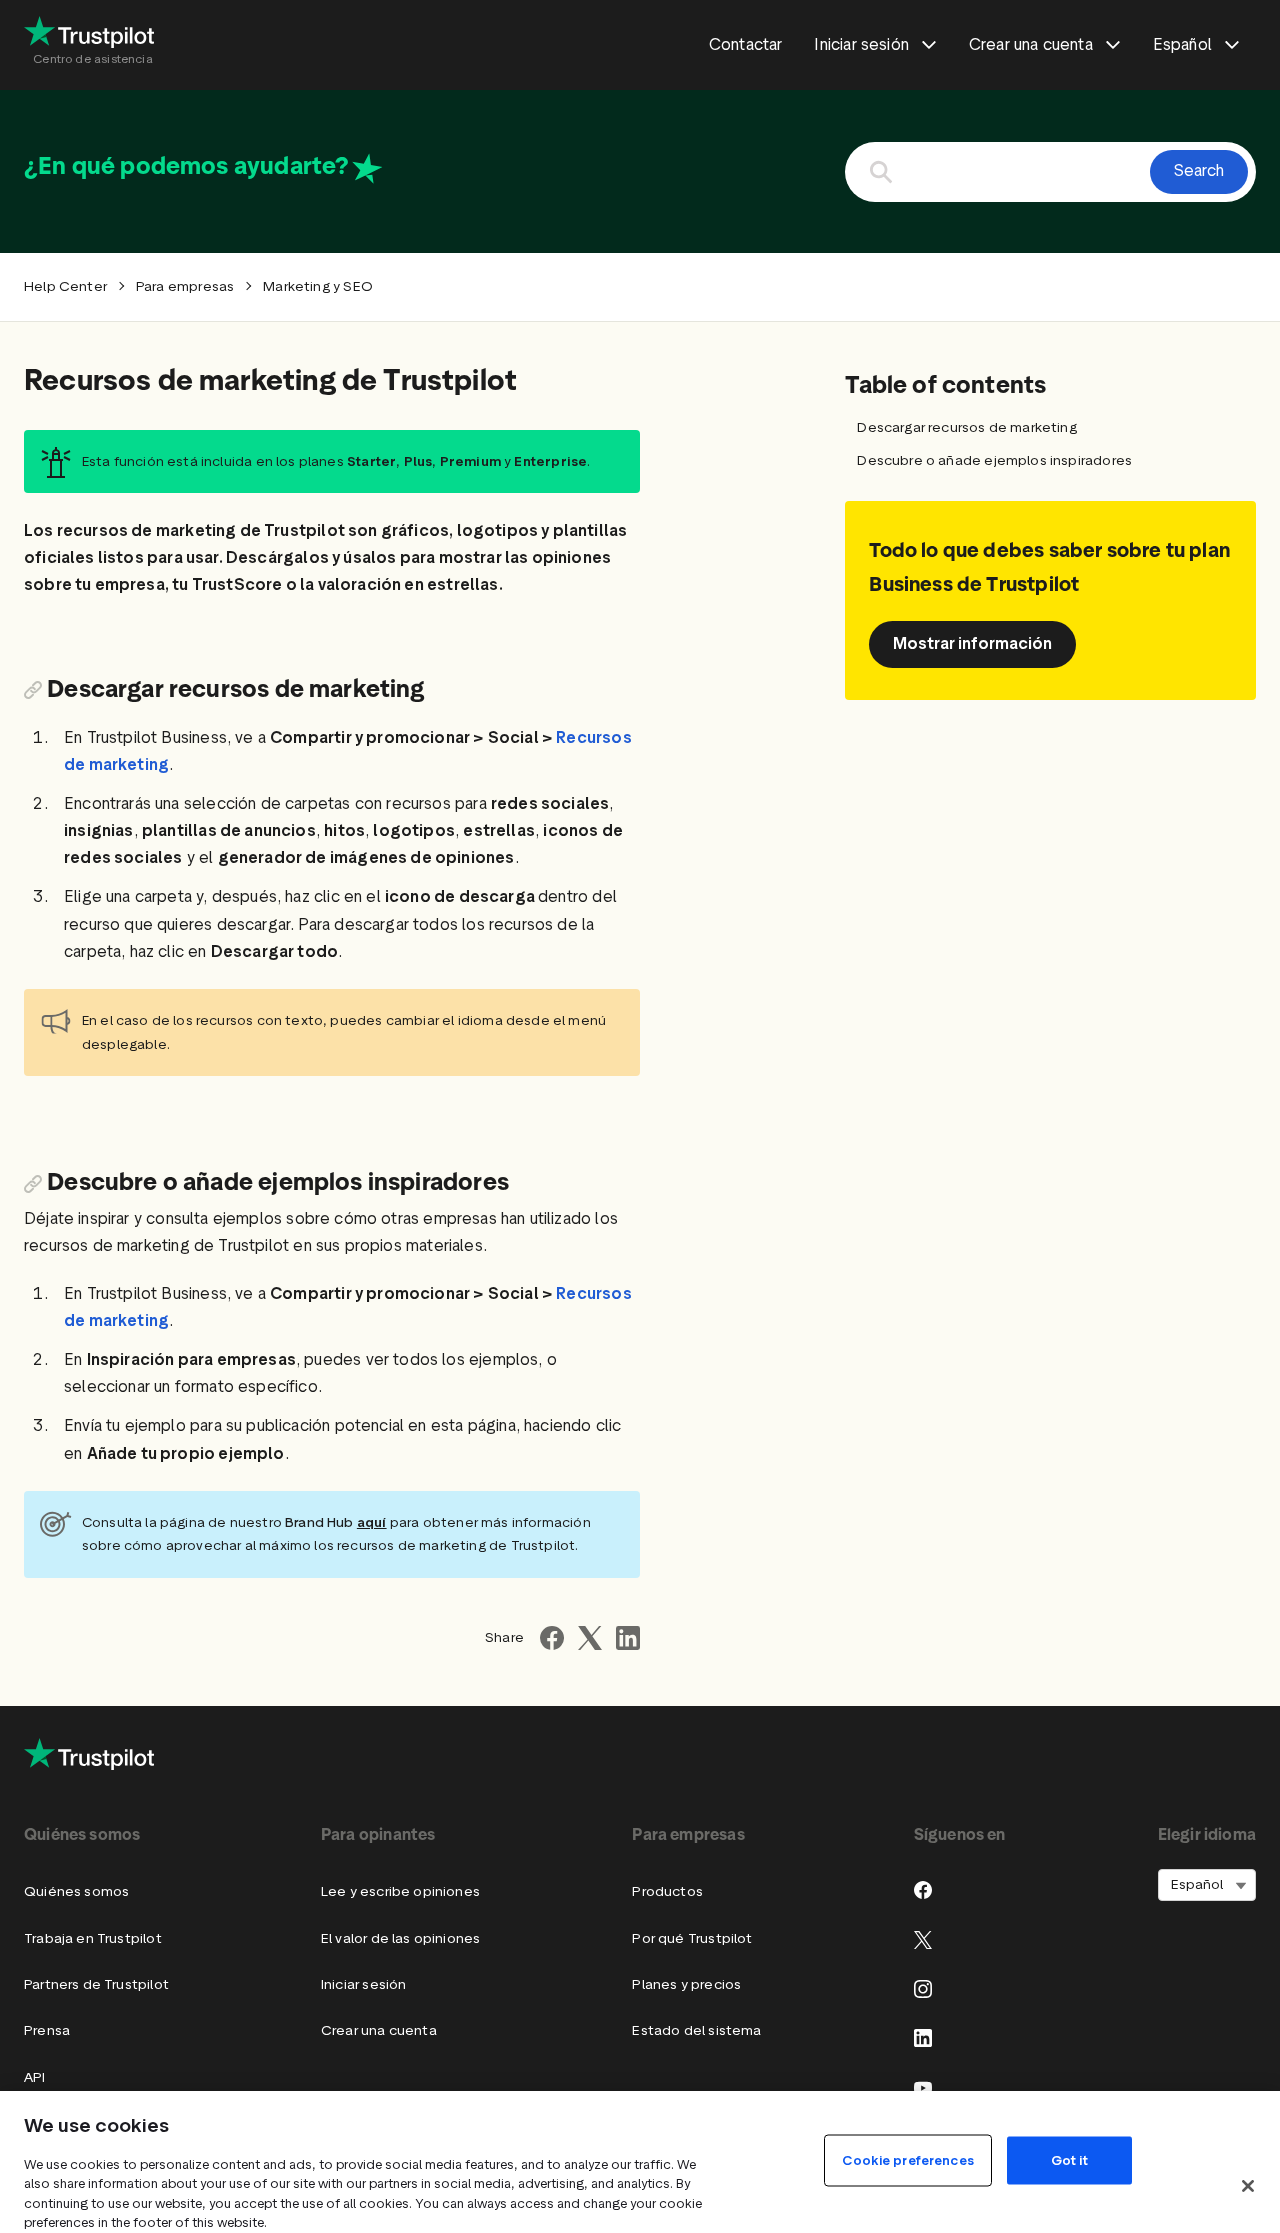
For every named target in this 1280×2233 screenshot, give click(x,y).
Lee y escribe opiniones (400, 1891)
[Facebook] (923, 1890)
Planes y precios (686, 1984)
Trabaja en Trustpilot (93, 1938)
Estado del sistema (696, 2030)
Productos (667, 1891)
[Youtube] (923, 2088)
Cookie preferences (907, 2159)
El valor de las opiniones (400, 1938)
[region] (640, 2162)
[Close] (1248, 2186)
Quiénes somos (76, 1891)
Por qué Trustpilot (692, 1938)
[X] (923, 1940)
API (35, 2077)
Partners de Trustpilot (96, 1984)
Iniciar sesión (363, 1984)
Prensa (47, 2030)
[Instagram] (923, 1989)
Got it (1069, 2159)
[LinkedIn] (923, 2038)
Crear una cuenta (379, 2030)
